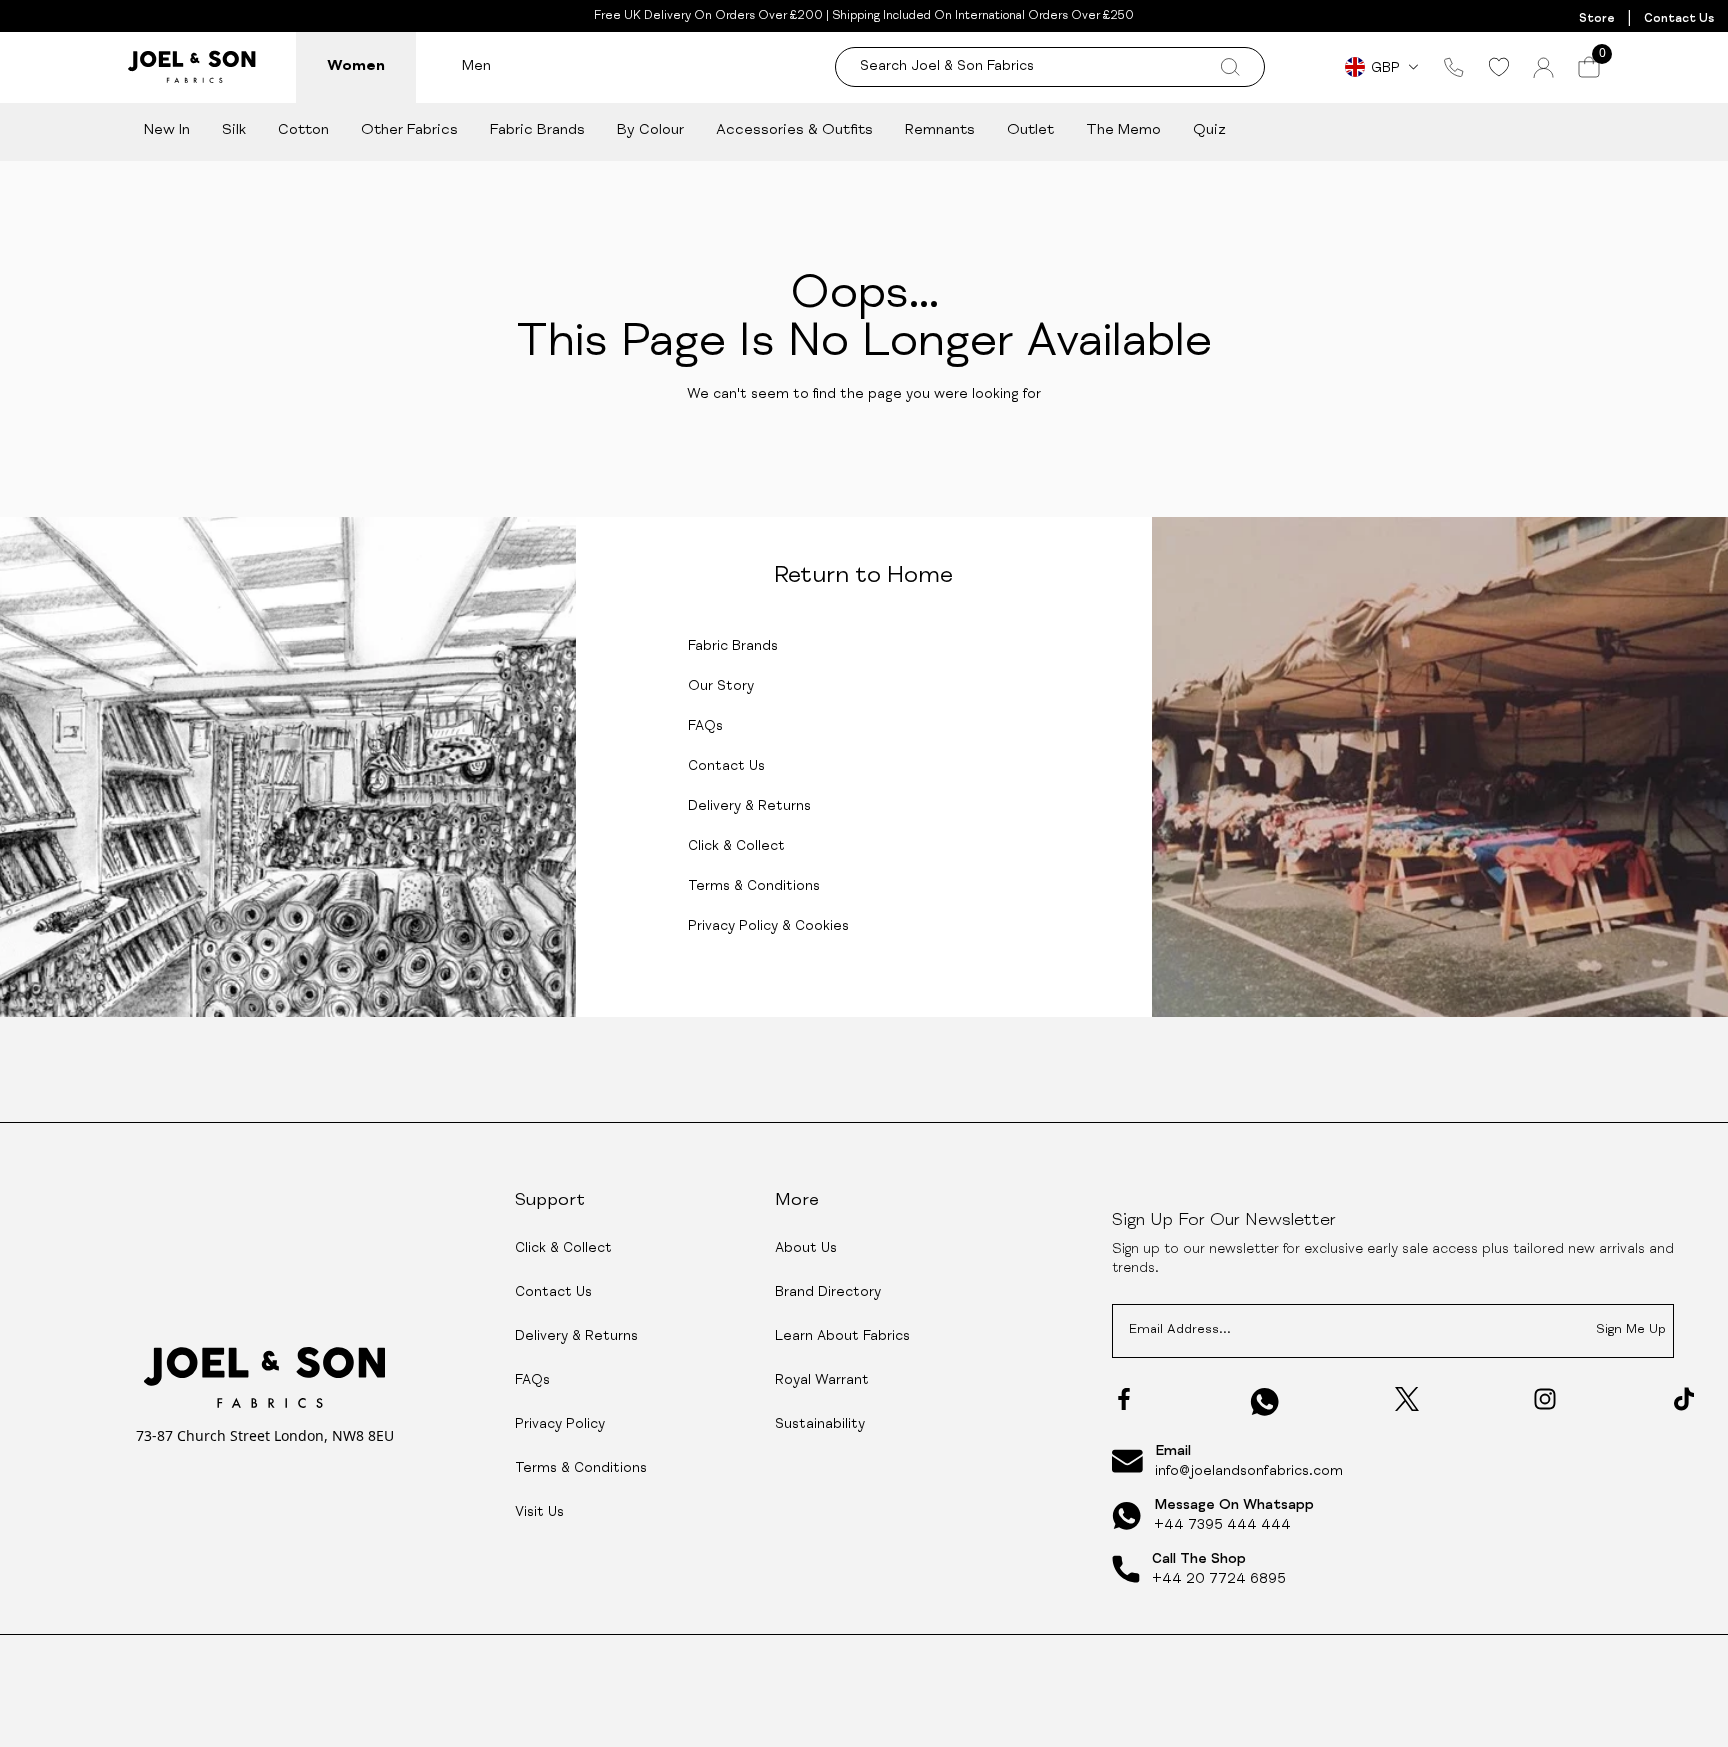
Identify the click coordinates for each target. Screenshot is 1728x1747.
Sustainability (820, 1425)
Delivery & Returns (749, 807)
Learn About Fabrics (842, 1337)
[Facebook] (1124, 1399)
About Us (806, 1249)
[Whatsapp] (1265, 1401)
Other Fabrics (409, 130)
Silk (234, 130)
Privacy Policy (560, 1425)
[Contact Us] (1454, 67)
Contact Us (1679, 19)
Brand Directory (828, 1293)
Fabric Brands (537, 130)
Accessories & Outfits (794, 130)
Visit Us (539, 1513)
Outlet (1030, 130)
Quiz (1209, 130)
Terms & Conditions (754, 887)
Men (476, 66)
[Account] (1543, 67)
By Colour (650, 130)
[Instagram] (1545, 1399)
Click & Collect (736, 847)
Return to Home (863, 577)
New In (167, 130)
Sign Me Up (1631, 1330)
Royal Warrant (822, 1381)
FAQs (705, 727)
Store (1597, 19)
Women (356, 66)
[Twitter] (1407, 1399)
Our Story (721, 687)
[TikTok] (1684, 1399)
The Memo (1123, 130)
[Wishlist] (1498, 67)
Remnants (940, 130)
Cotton (303, 130)
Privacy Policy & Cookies (768, 927)
